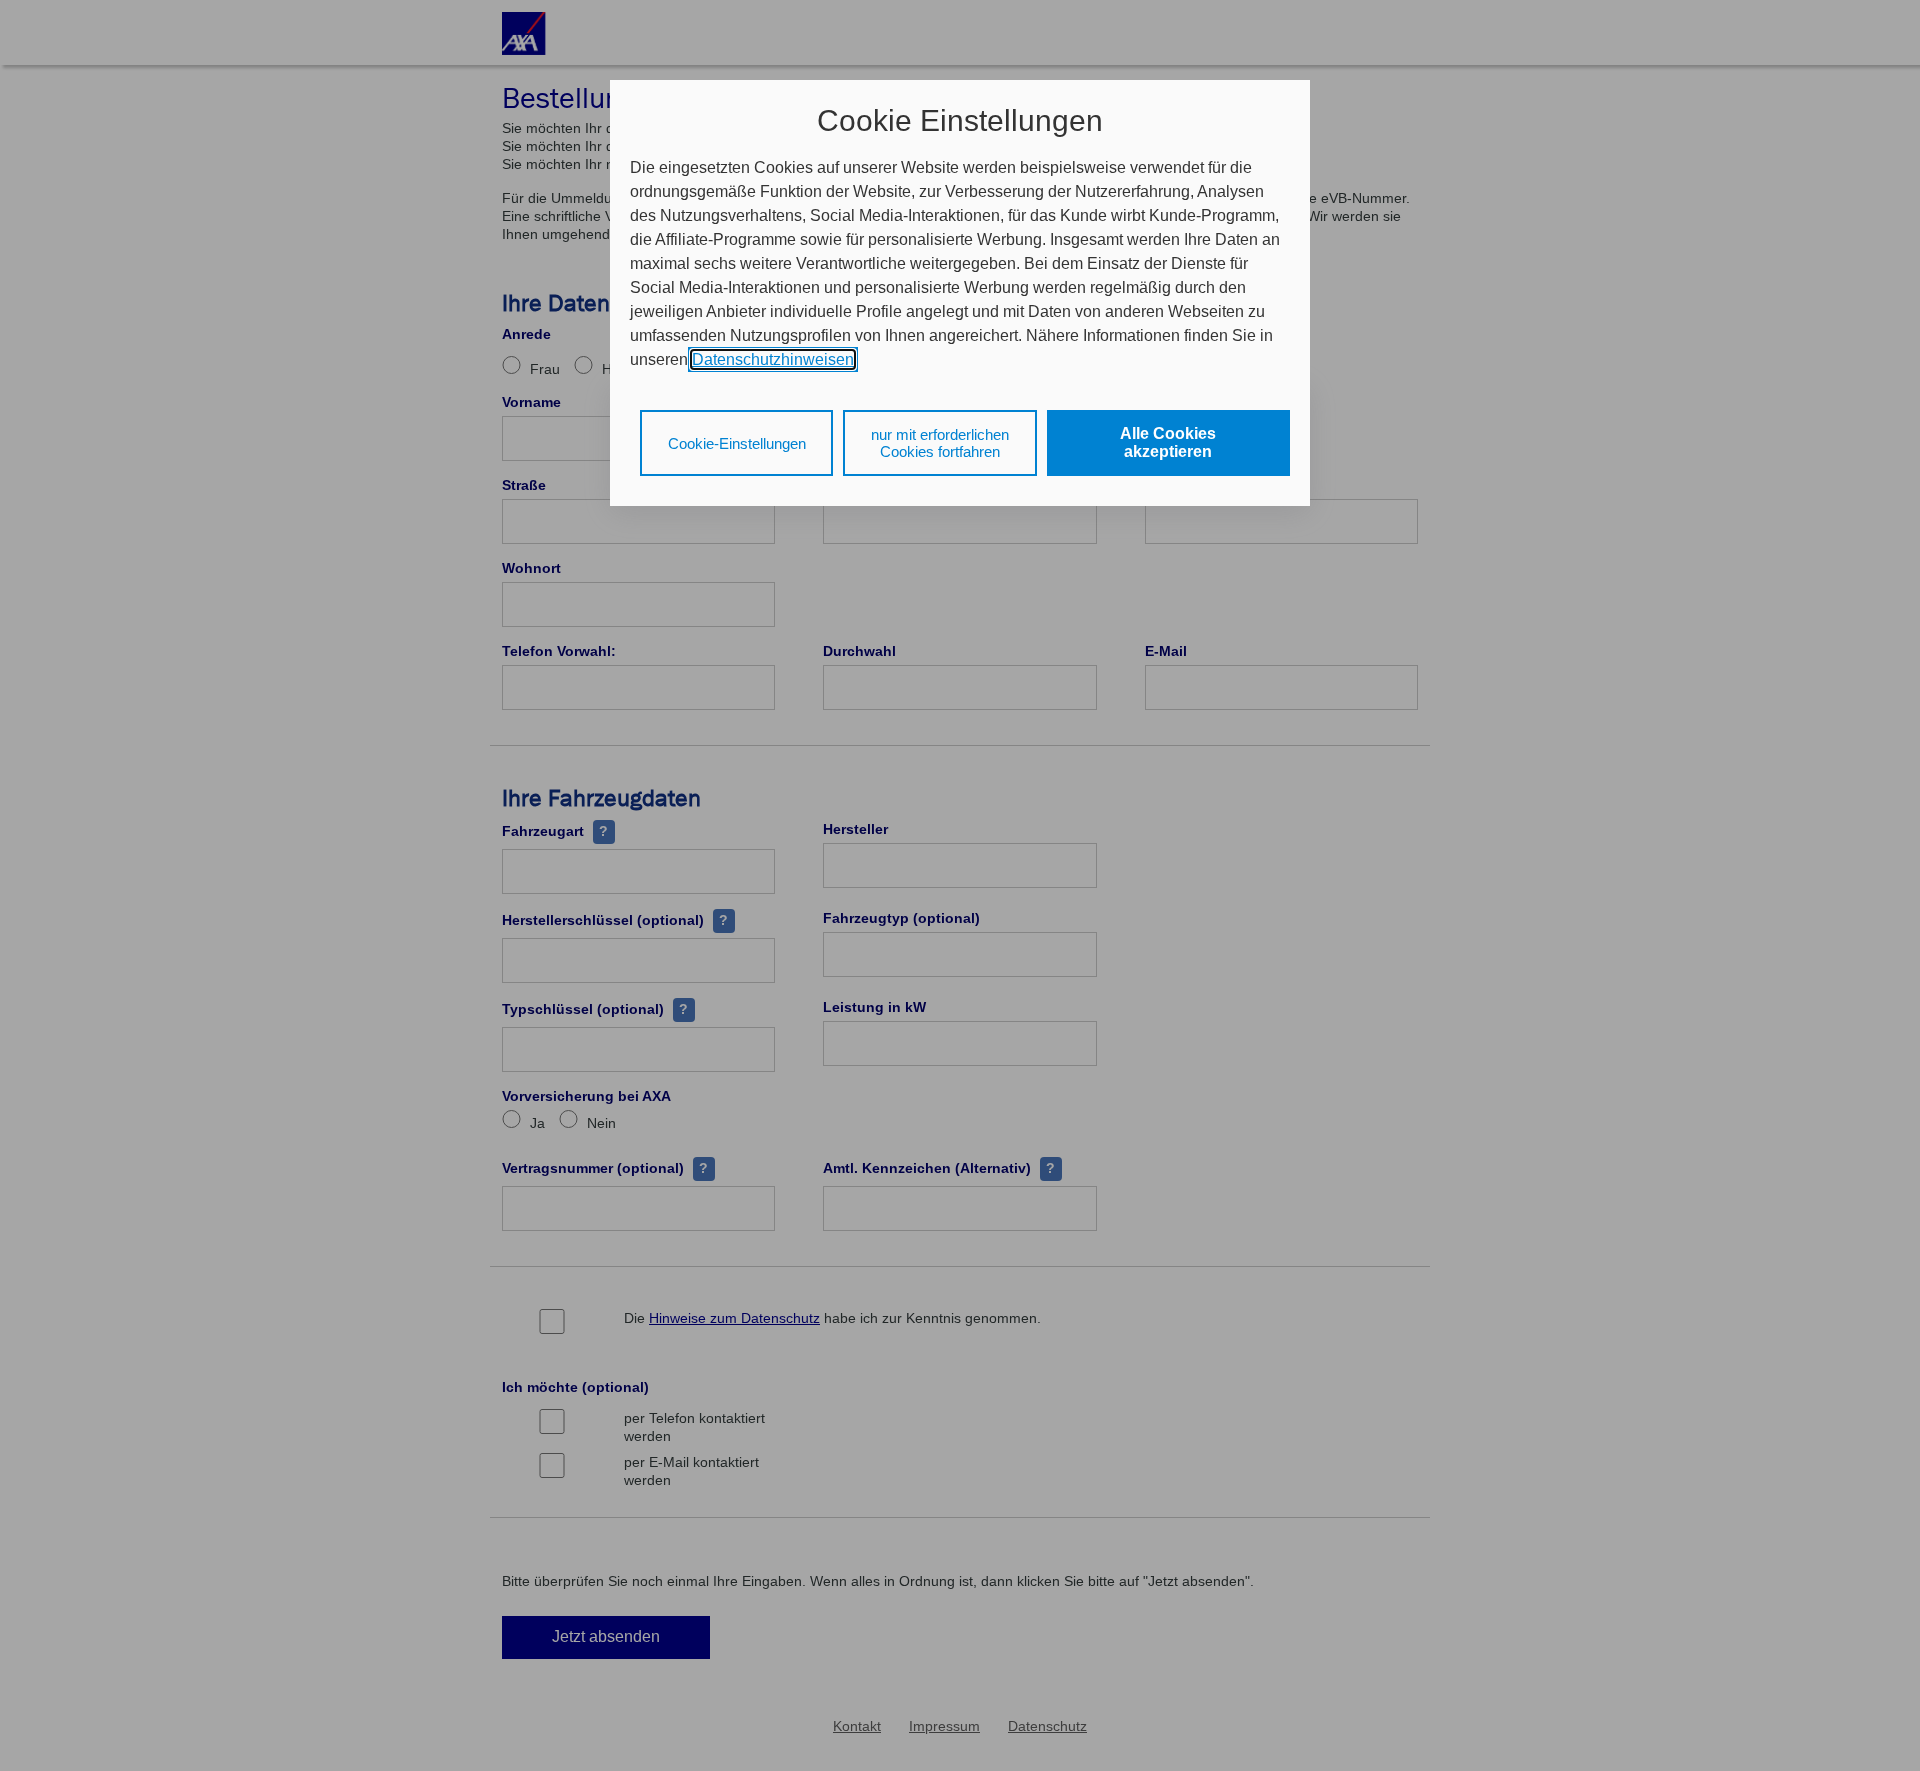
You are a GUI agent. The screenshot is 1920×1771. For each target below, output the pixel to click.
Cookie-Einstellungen (737, 443)
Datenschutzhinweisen (773, 359)
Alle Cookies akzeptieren (1168, 442)
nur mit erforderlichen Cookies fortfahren (940, 443)
